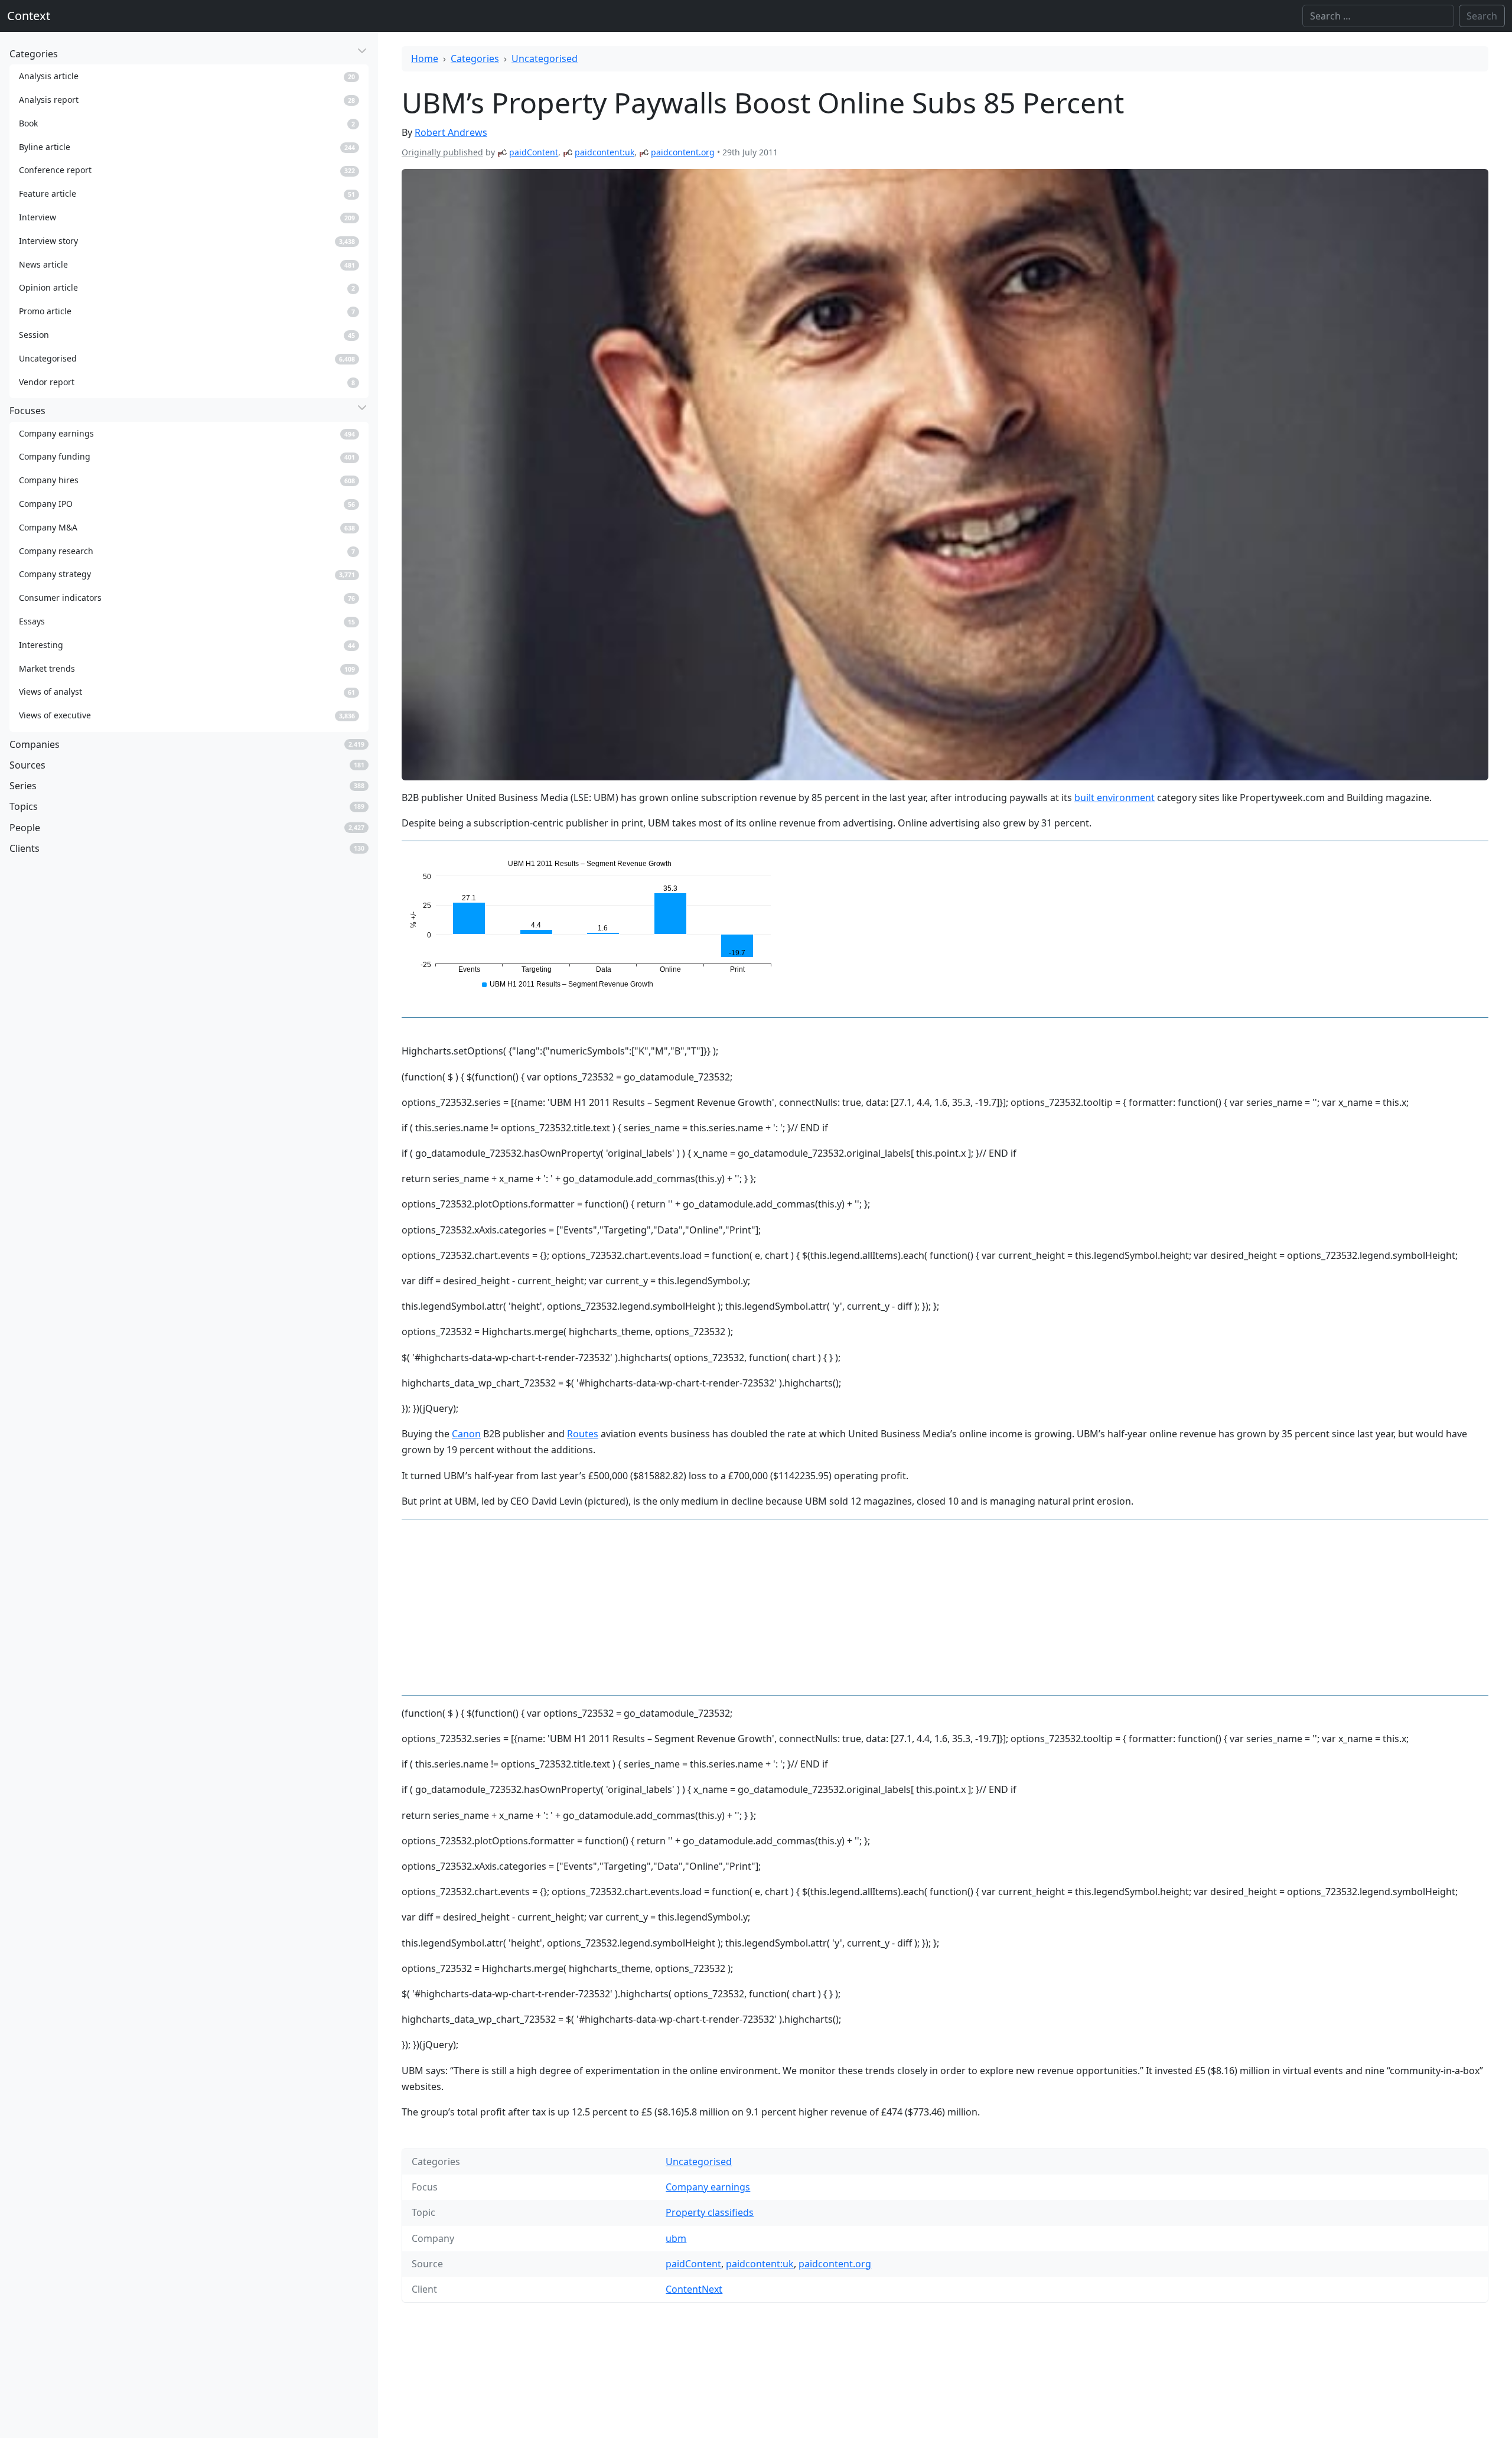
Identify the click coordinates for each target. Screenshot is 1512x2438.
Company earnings (708, 2187)
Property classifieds (710, 2212)
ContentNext (694, 2289)
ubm (676, 2238)
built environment (1115, 798)
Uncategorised (545, 58)
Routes (583, 1434)
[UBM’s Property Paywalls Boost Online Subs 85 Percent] (945, 475)
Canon (466, 1434)
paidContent (534, 152)
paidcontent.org (683, 152)
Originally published (442, 152)
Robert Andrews (451, 132)
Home (425, 58)
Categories (475, 58)
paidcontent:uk (605, 152)
